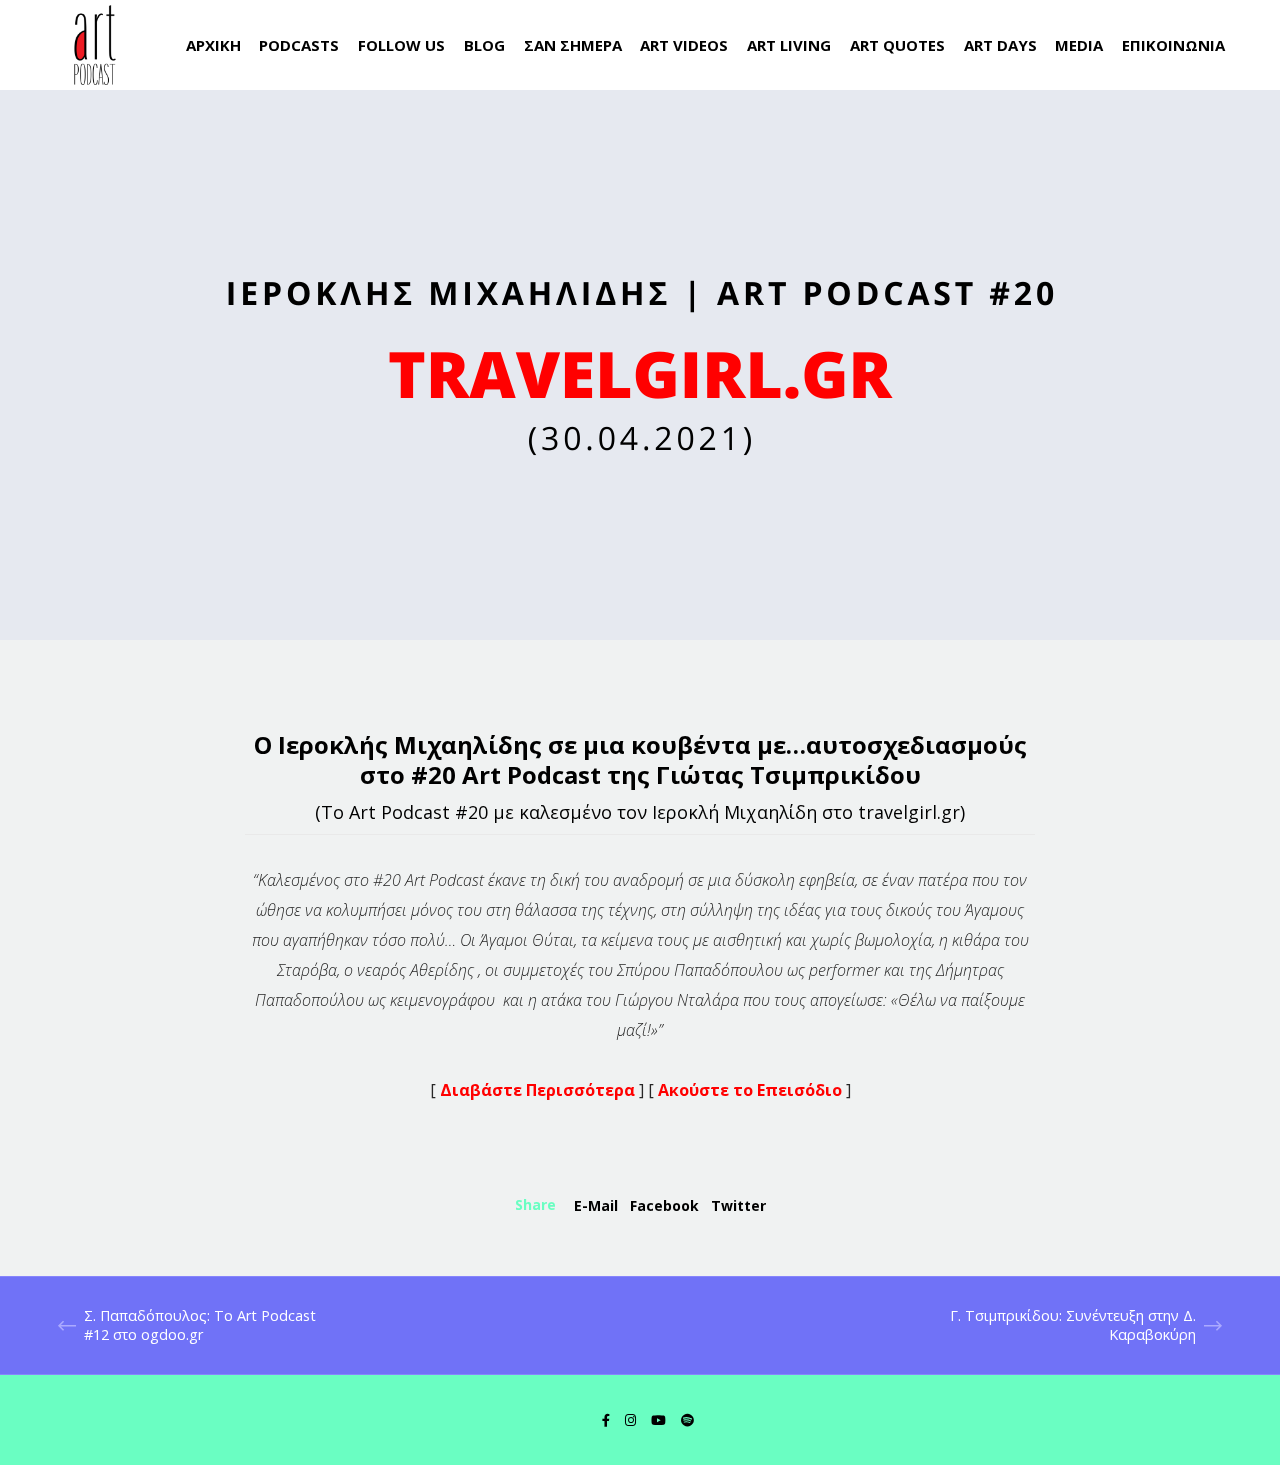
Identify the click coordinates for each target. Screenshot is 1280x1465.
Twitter (738, 1205)
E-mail (596, 1205)
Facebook (664, 1205)
